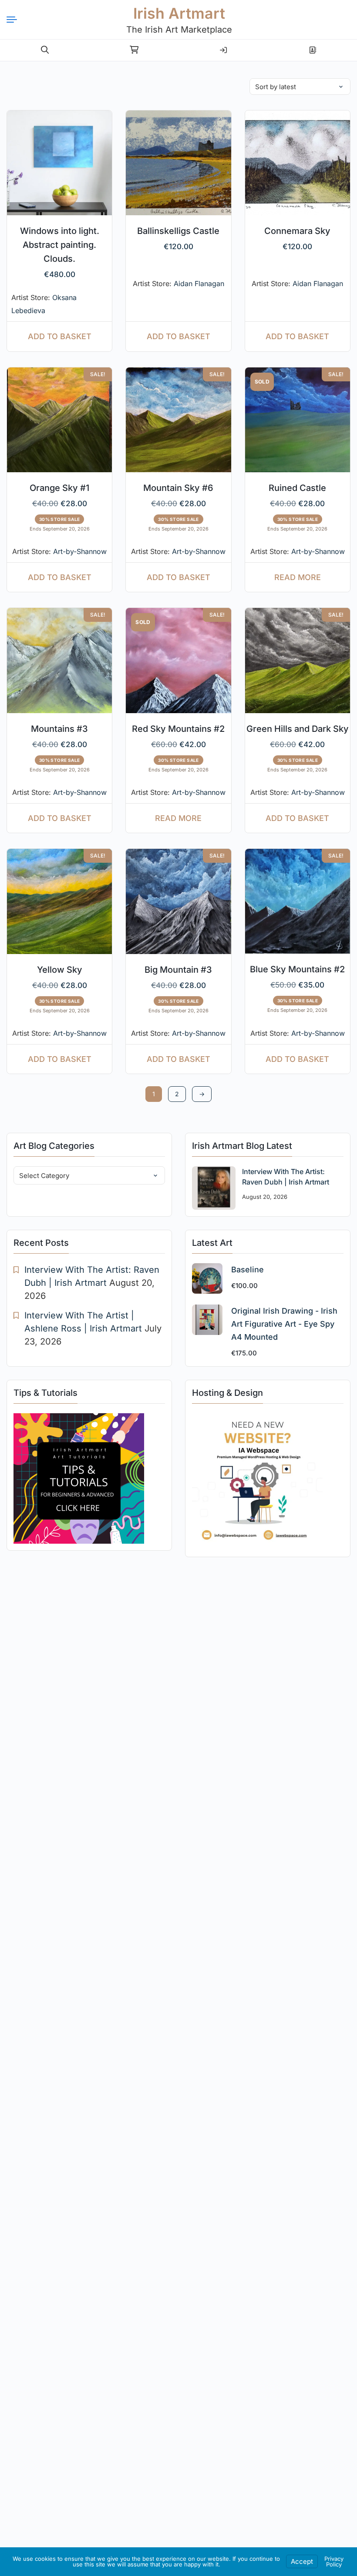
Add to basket (60, 336)
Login (223, 47)
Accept (302, 2561)
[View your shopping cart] (134, 50)
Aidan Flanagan (199, 284)
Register (312, 47)
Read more (298, 577)
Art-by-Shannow (80, 551)
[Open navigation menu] (15, 20)
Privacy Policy (334, 2561)
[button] (45, 50)
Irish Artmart (179, 13)
